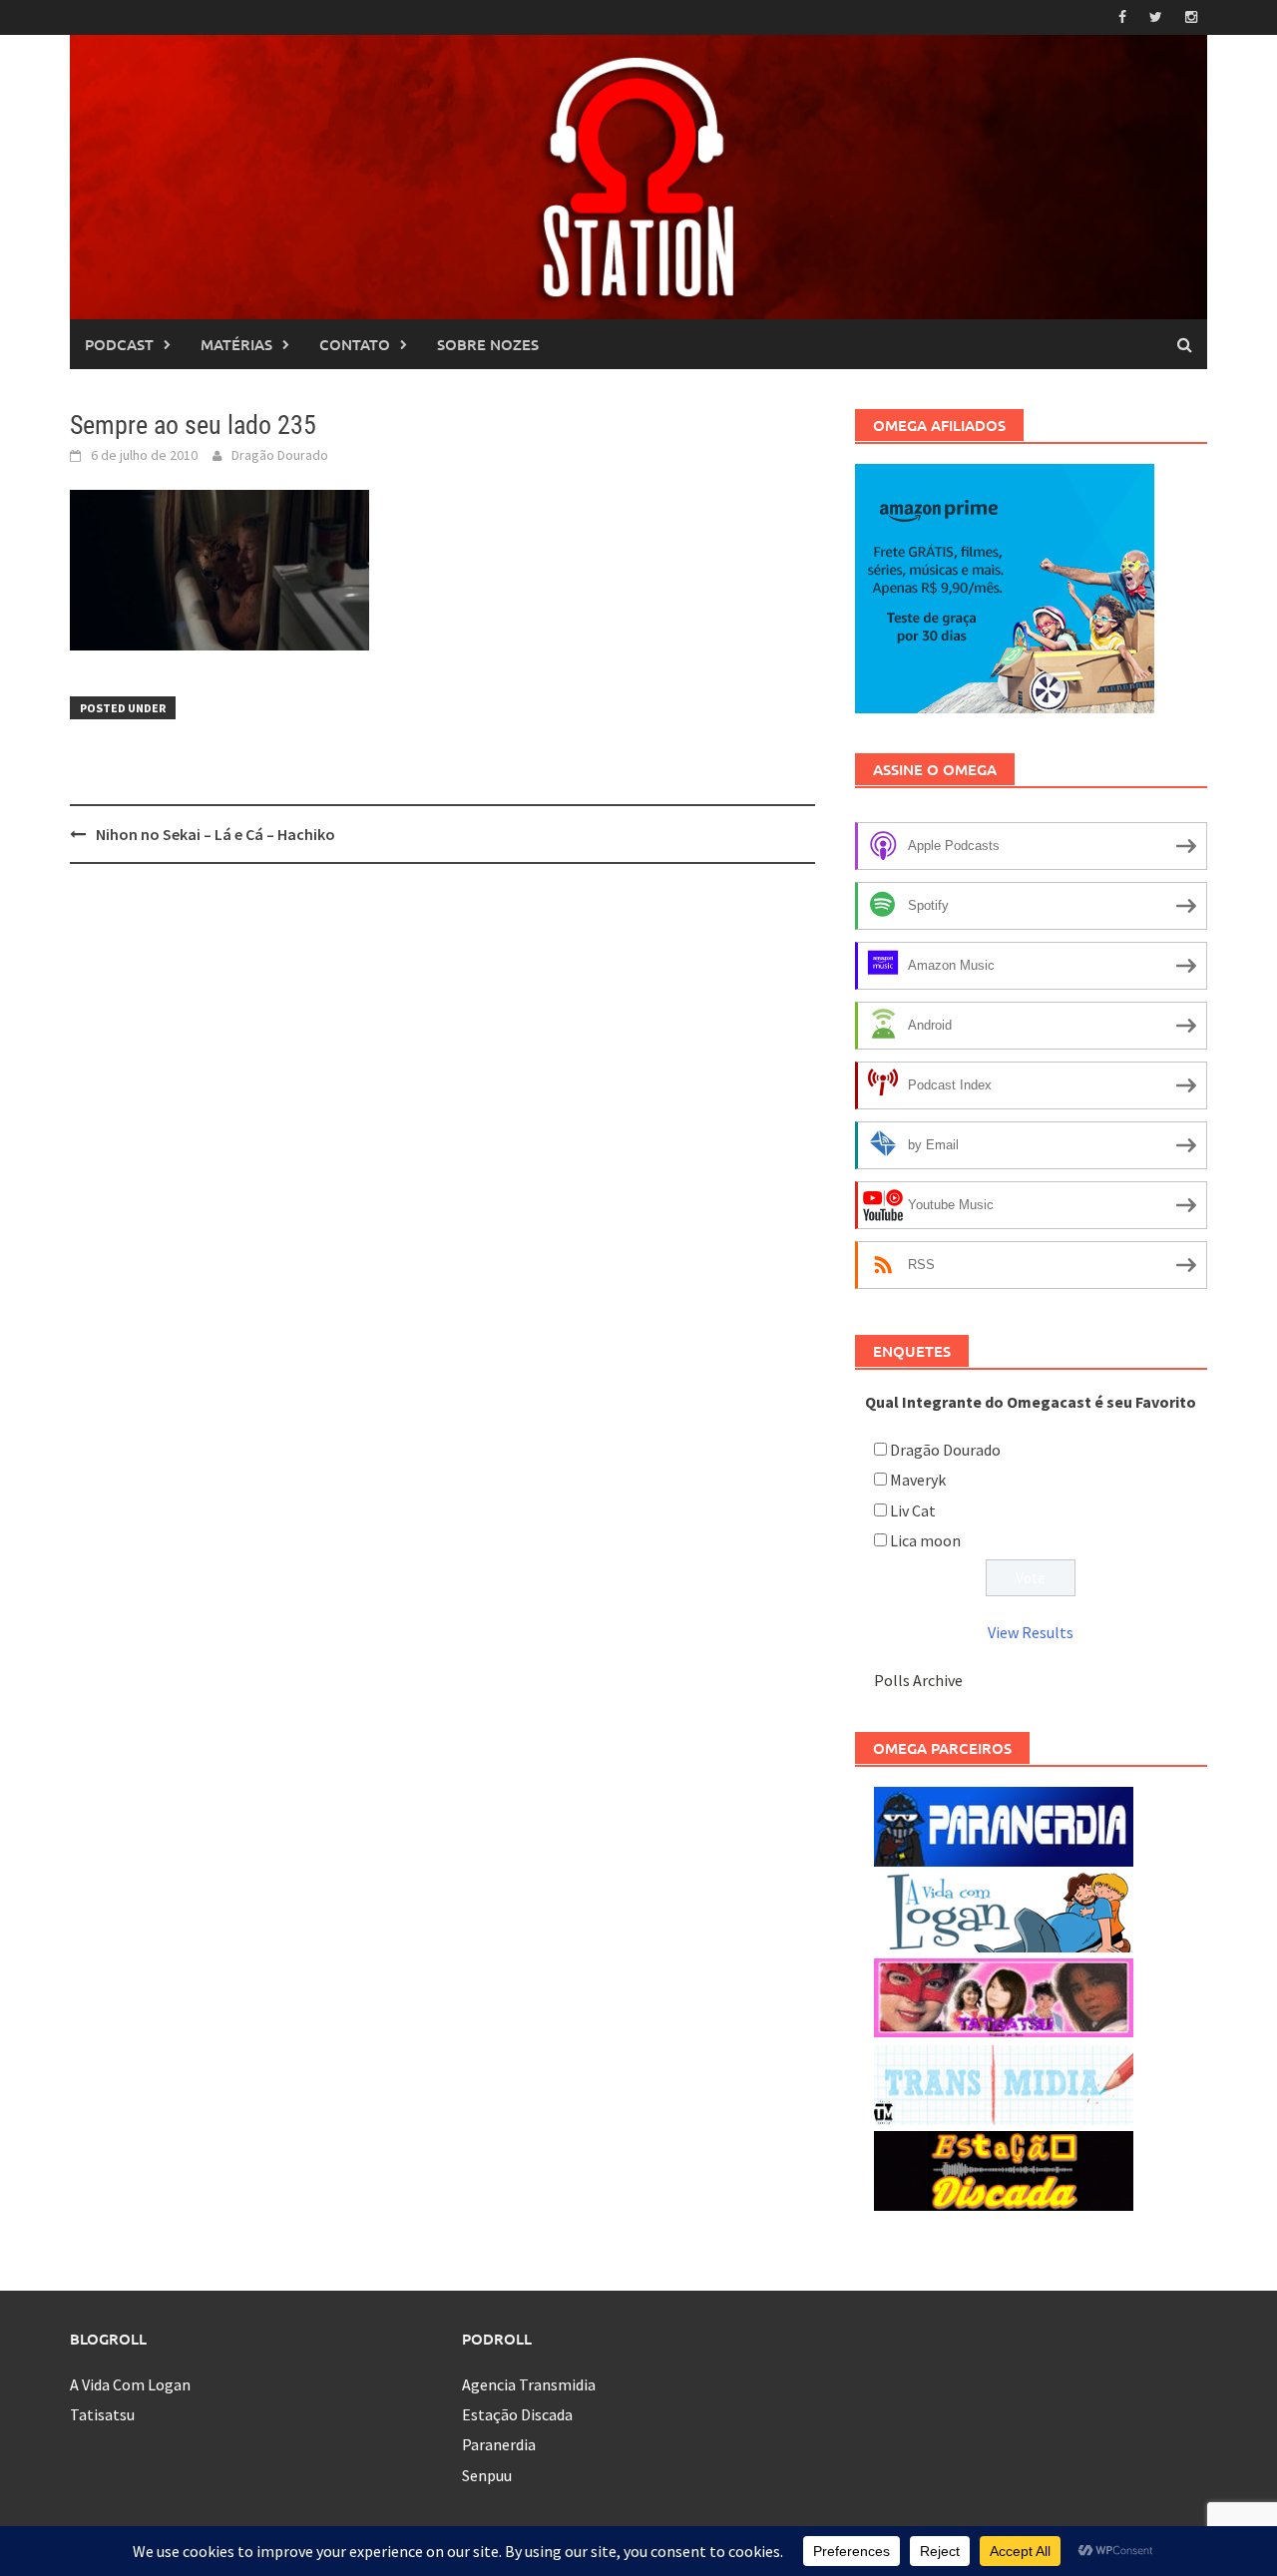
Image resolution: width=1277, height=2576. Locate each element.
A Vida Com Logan (130, 2384)
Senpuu (487, 2475)
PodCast (119, 344)
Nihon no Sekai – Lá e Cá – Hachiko (215, 834)
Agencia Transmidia (529, 2384)
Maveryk (918, 1480)
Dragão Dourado (280, 455)
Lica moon (925, 1540)
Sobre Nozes (488, 344)
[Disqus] (442, 1137)
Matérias (236, 344)
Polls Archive (918, 1680)
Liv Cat (913, 1510)
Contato (355, 344)
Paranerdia (499, 2444)
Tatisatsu (102, 2414)
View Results (1031, 1632)
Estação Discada (517, 2414)
